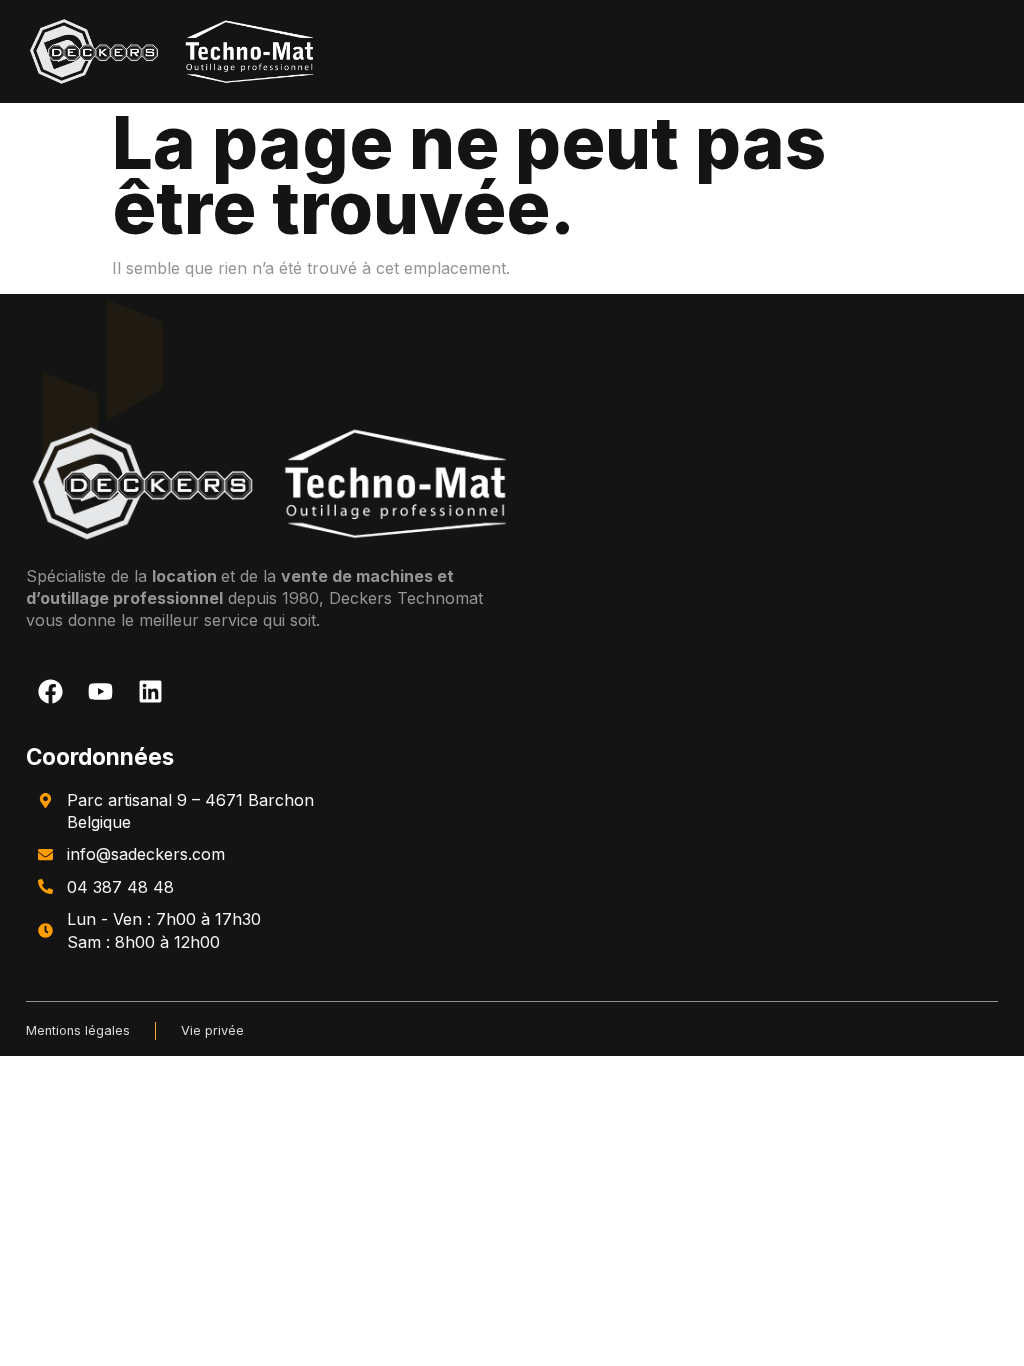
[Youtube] (101, 691)
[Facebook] (51, 691)
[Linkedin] (151, 691)
